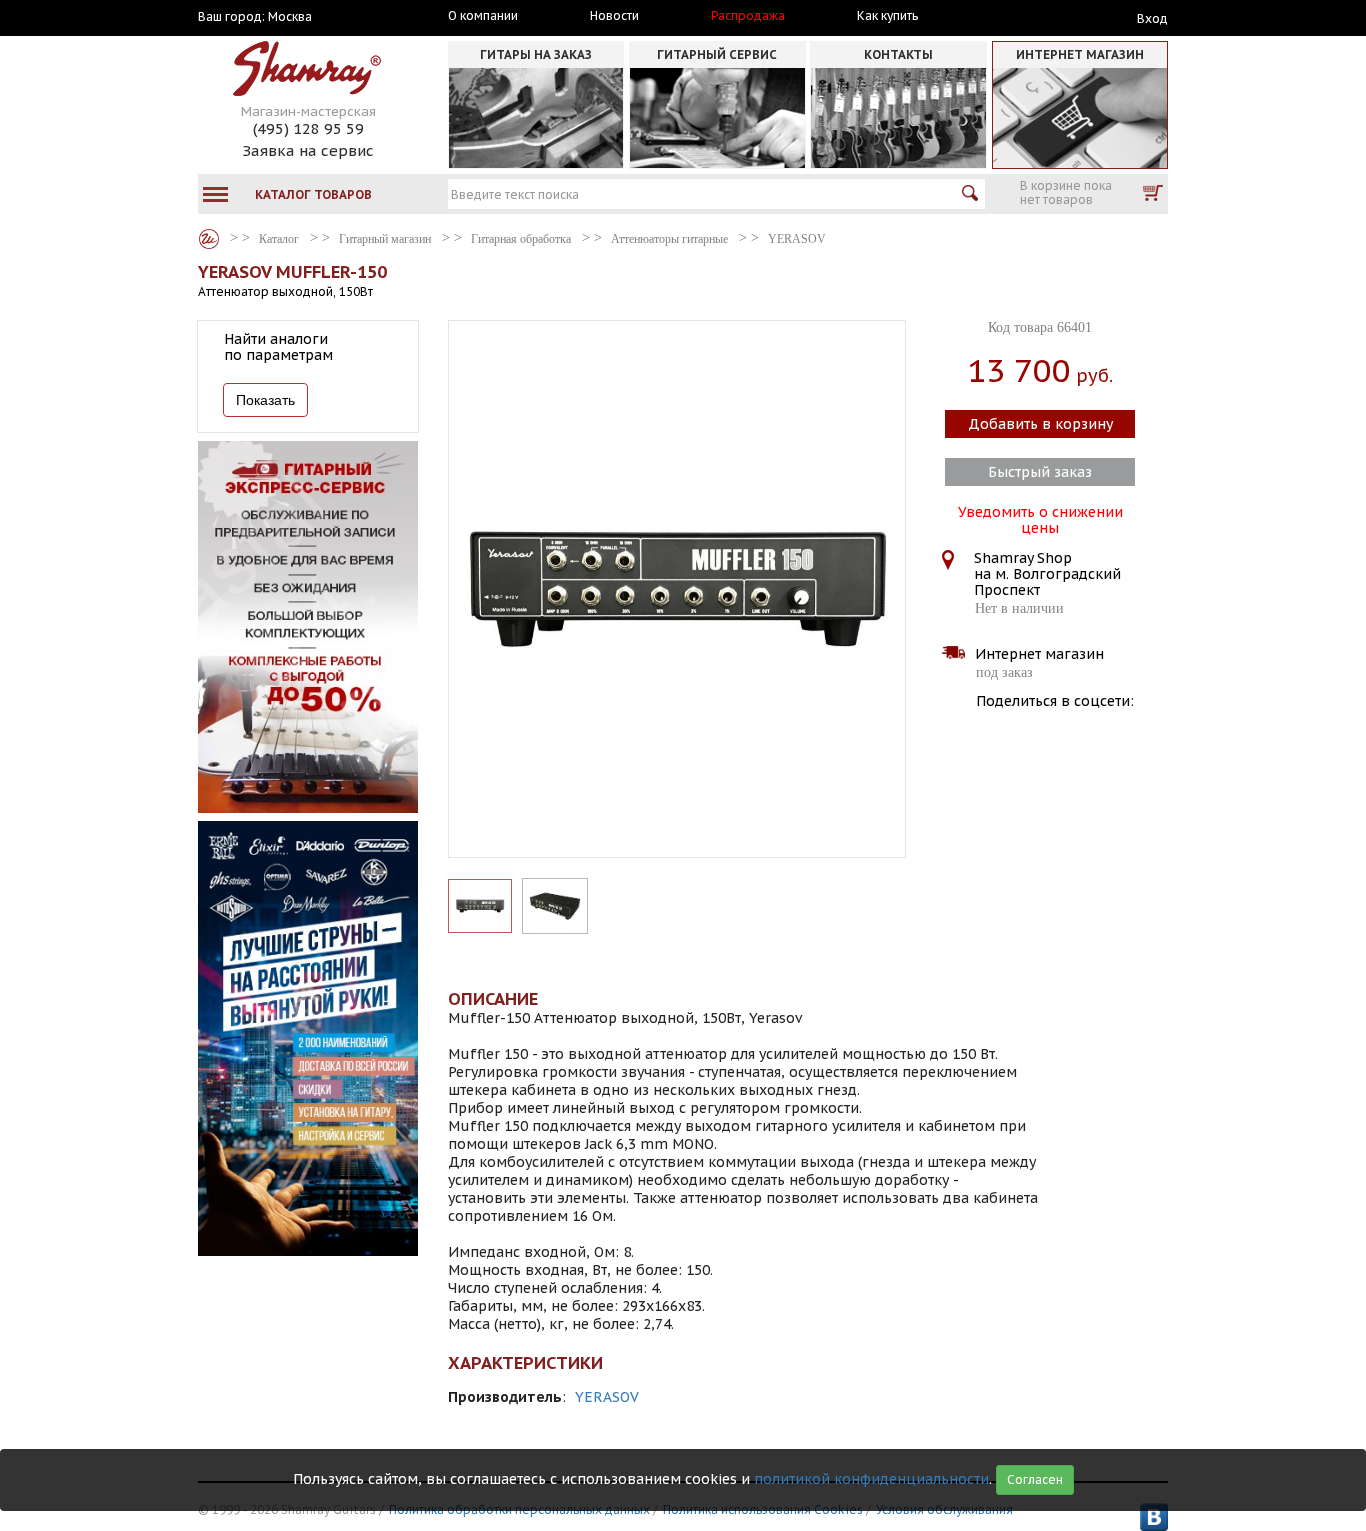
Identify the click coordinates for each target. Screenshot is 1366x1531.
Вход (1152, 18)
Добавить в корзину (1040, 424)
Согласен (1035, 1479)
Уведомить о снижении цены (1040, 518)
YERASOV (607, 1397)
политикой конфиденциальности (871, 1479)
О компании (483, 16)
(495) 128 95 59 (308, 128)
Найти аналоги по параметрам (278, 347)
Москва (290, 17)
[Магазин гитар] (209, 239)
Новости (614, 16)
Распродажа (748, 16)
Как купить (887, 16)
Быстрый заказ (1040, 472)
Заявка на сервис (308, 150)
